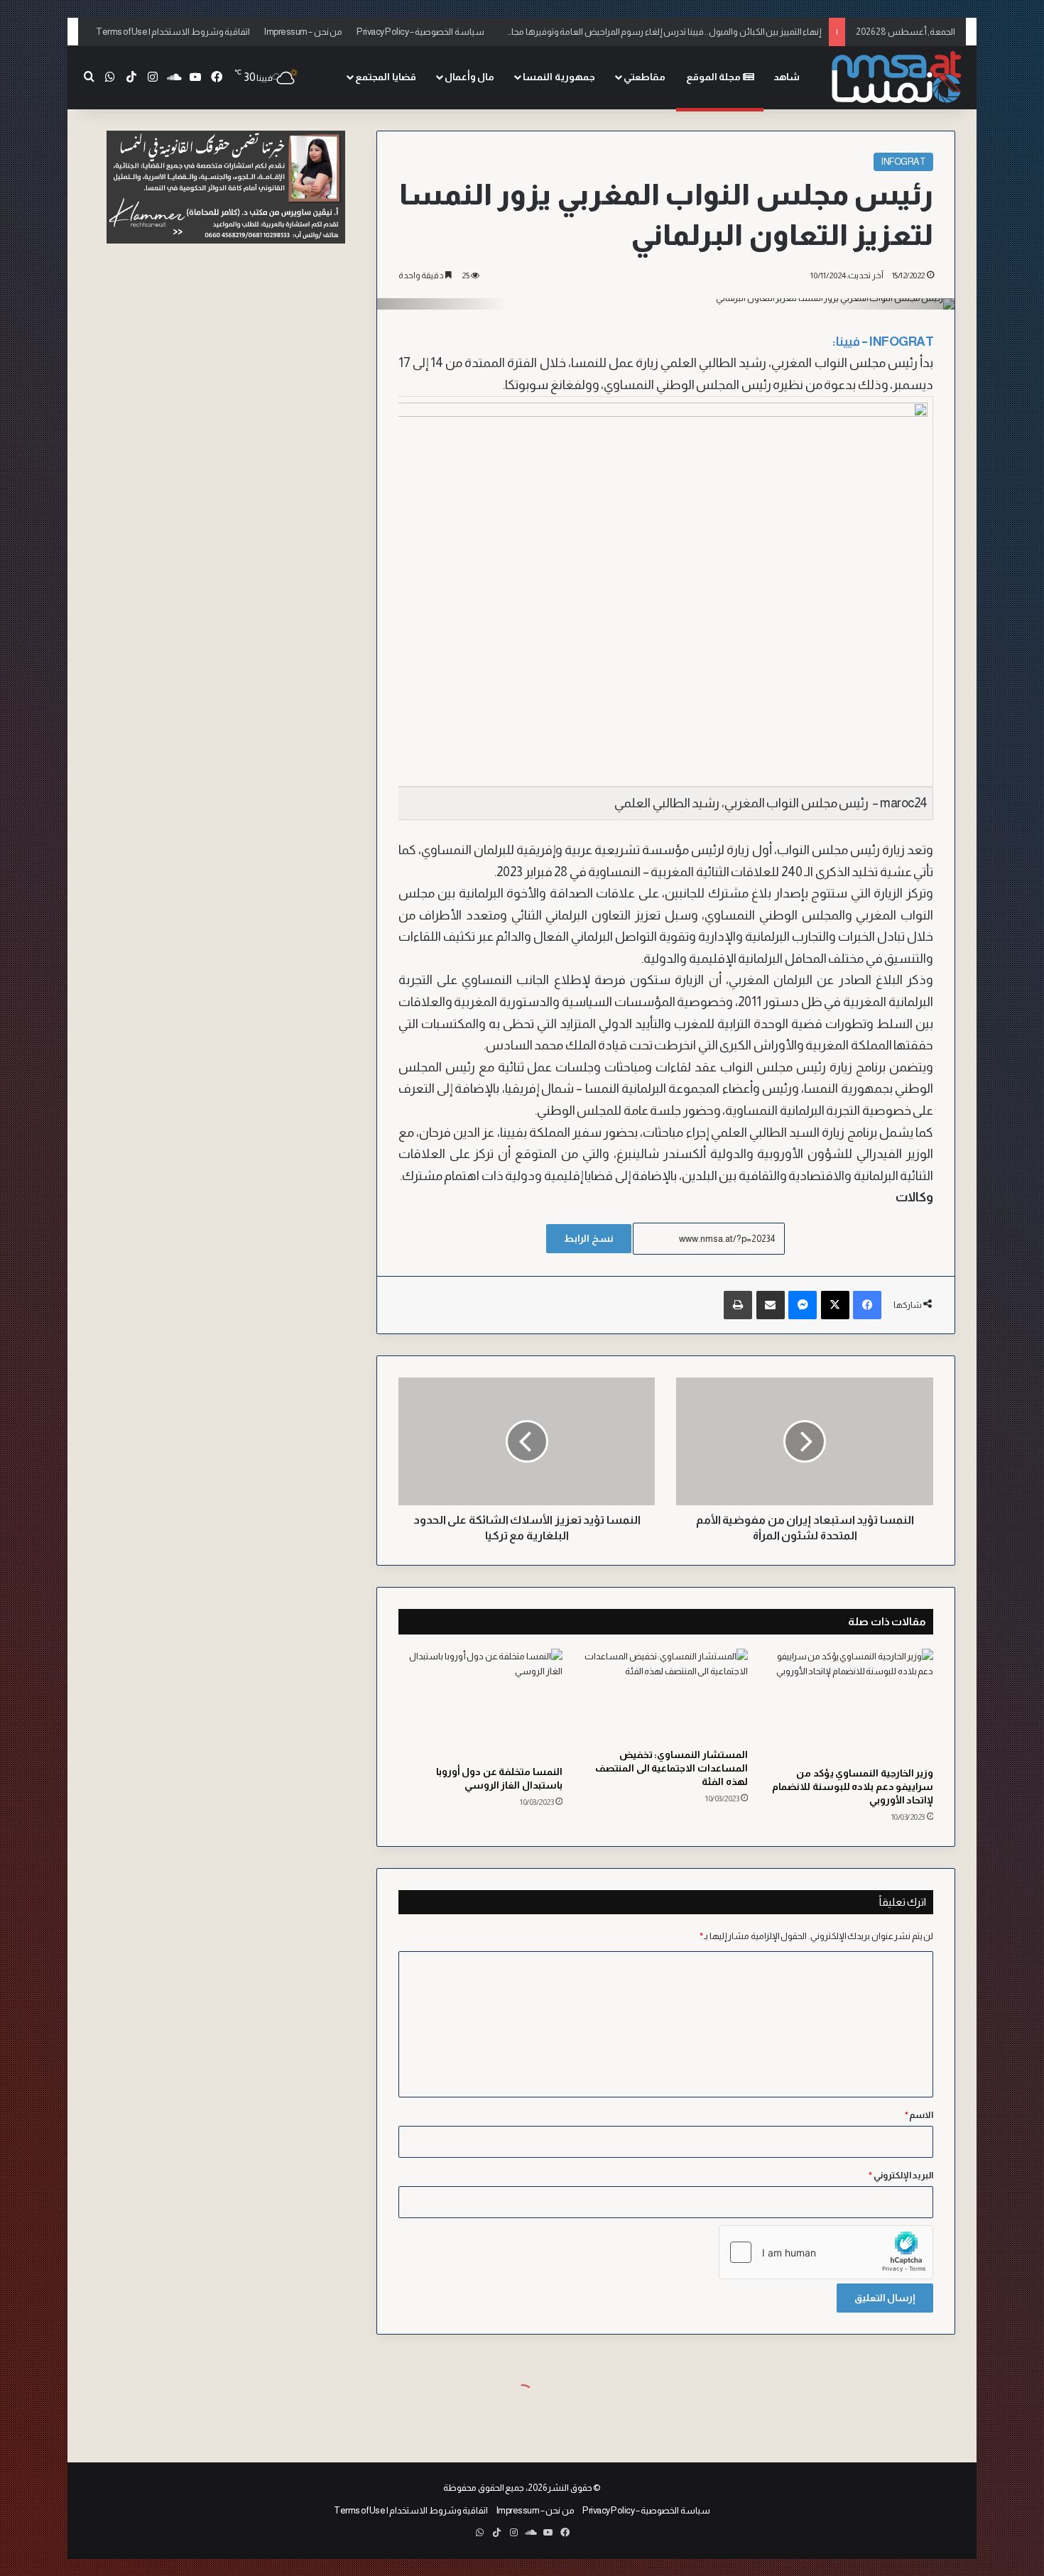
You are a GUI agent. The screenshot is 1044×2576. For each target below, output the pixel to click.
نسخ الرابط (589, 1238)
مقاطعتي (645, 77)
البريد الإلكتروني (901, 2175)
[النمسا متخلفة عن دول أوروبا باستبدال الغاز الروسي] (480, 1703)
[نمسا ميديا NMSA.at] (895, 78)
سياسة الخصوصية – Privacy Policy (420, 32)
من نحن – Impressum (303, 32)
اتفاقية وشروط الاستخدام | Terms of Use (173, 32)
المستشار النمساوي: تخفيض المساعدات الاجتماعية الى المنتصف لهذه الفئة (671, 1768)
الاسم (919, 2115)
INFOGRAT (903, 162)
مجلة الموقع (714, 77)
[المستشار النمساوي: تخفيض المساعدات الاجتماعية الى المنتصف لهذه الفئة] (666, 1695)
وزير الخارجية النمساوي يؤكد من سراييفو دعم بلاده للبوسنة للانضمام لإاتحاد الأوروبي (853, 1786)
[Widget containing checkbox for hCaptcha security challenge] (826, 2252)
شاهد (787, 77)
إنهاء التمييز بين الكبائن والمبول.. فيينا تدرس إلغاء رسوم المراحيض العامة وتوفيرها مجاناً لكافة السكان (638, 32)
